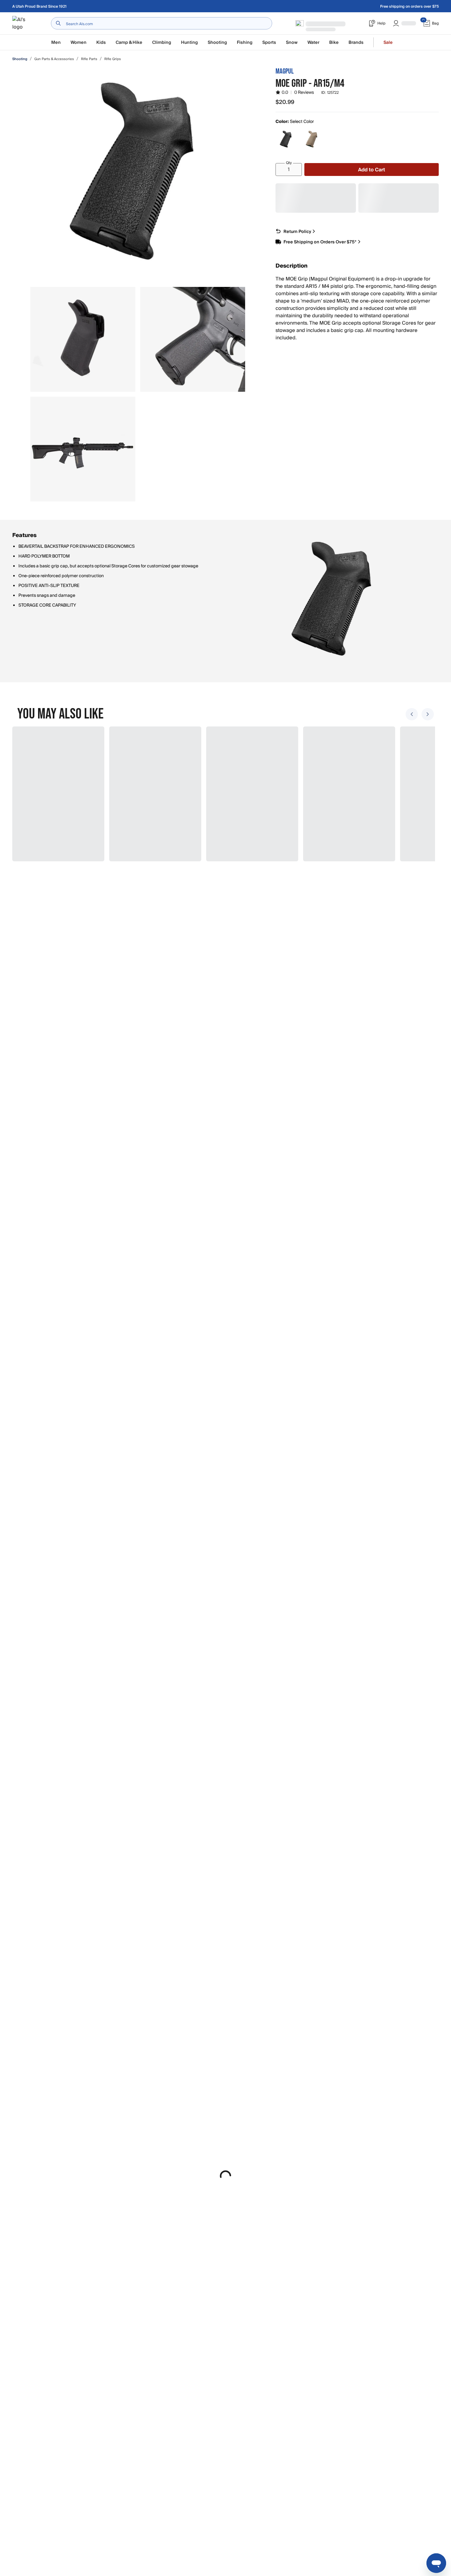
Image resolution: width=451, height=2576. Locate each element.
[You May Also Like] (222, 794)
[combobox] (162, 23)
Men (56, 42)
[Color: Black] (286, 139)
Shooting (217, 42)
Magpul (285, 71)
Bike (334, 42)
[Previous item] (412, 714)
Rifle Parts (89, 59)
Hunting (189, 42)
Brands (356, 42)
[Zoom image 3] (193, 339)
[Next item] (428, 714)
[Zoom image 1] (138, 175)
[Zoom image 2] (83, 339)
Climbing (162, 42)
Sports (269, 42)
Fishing (245, 42)
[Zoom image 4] (83, 449)
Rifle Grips (113, 59)
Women (79, 42)
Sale (388, 42)
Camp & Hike (129, 42)
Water (313, 42)
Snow (292, 42)
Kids (101, 42)
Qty (289, 163)
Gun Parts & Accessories (54, 59)
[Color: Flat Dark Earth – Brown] (312, 139)
